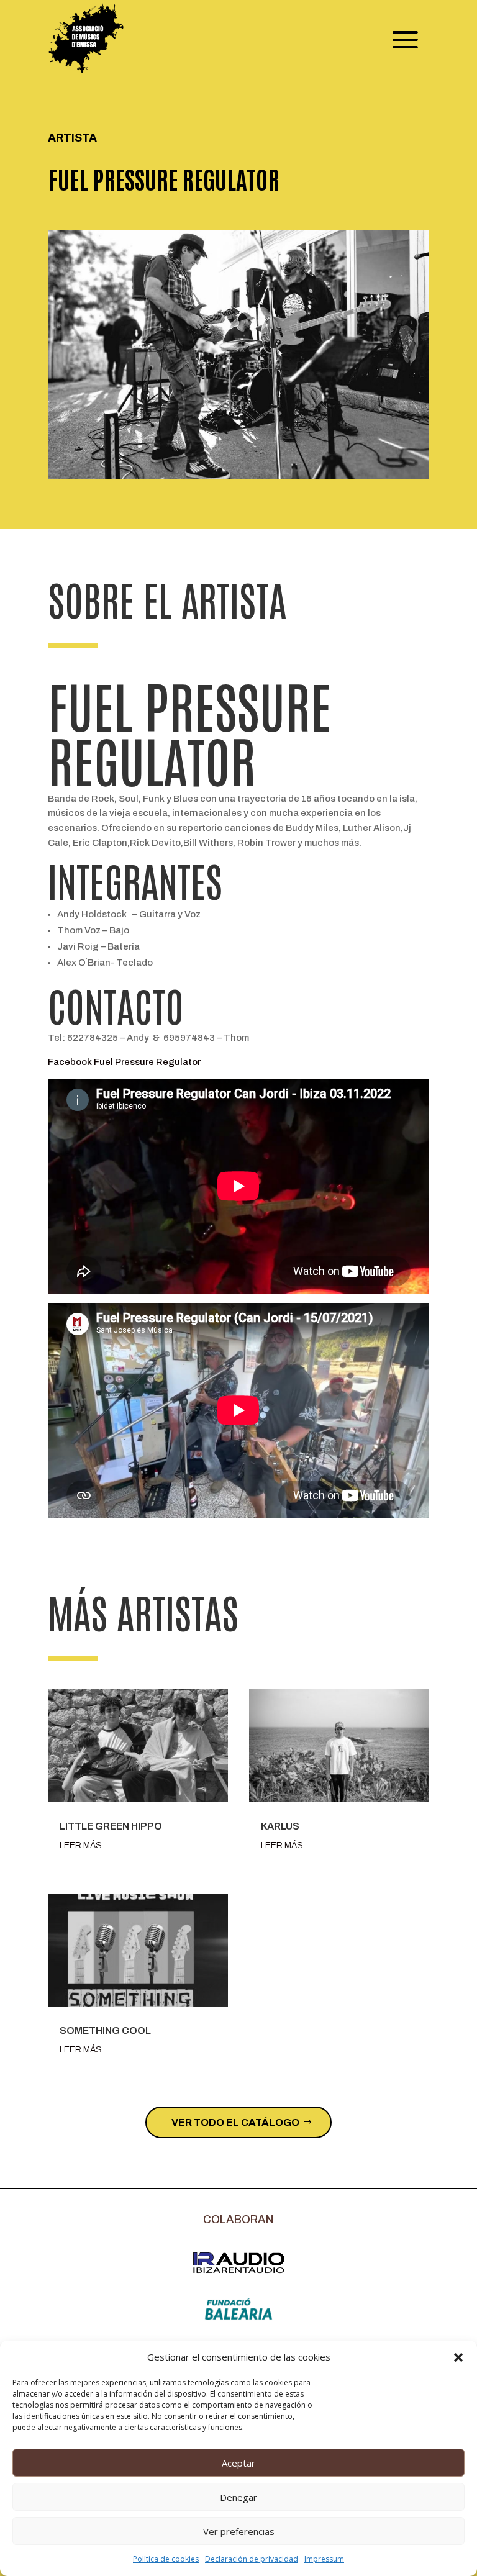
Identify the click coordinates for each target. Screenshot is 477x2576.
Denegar (238, 2497)
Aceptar (238, 2463)
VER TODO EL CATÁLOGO (235, 2122)
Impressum (324, 2559)
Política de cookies (166, 2559)
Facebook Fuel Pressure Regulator (124, 1062)
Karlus (280, 1826)
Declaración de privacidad (252, 2559)
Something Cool (105, 2030)
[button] (458, 2357)
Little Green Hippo (111, 1826)
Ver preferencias (239, 2531)
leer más (81, 1845)
